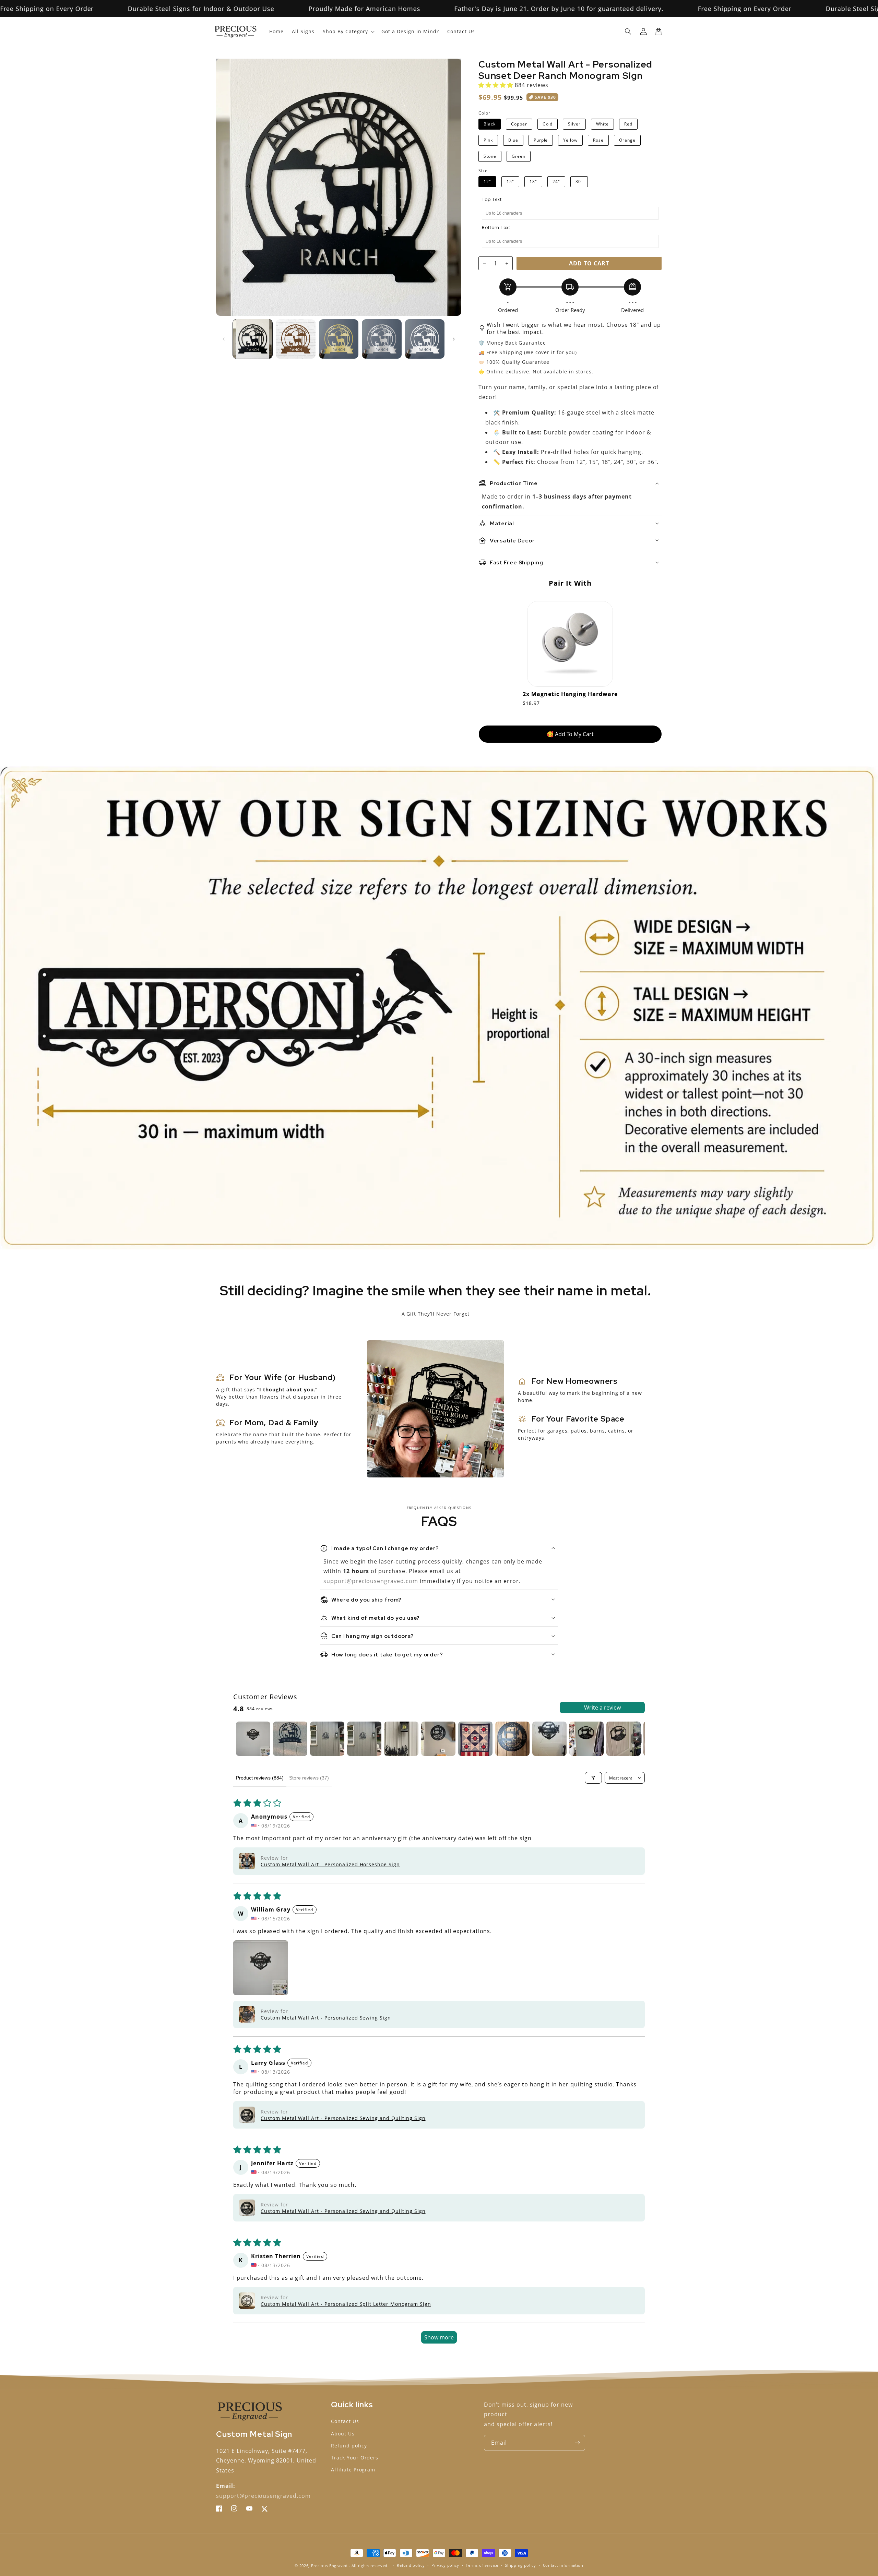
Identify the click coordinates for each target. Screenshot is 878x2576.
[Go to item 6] (438, 1739)
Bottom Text (496, 228)
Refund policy (349, 2446)
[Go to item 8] (512, 1739)
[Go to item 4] (364, 1739)
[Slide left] (224, 339)
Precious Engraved (329, 2566)
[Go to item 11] (624, 1739)
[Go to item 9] (549, 1739)
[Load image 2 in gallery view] (295, 339)
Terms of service (482, 2565)
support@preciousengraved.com (372, 1581)
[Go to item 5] (401, 1739)
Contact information (563, 2565)
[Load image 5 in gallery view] (425, 339)
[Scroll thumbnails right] (637, 1739)
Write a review (602, 1708)
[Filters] (593, 1778)
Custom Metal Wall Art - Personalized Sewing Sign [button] (326, 2018)
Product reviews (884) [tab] (260, 1778)
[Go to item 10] (586, 1739)
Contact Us (345, 2421)
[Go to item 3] (327, 1739)
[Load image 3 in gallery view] (339, 339)
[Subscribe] (577, 2443)
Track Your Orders (355, 2458)
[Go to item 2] (290, 1739)
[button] (628, 32)
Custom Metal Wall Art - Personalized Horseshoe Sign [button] (330, 1864)
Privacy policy (445, 2565)
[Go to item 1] (253, 1739)
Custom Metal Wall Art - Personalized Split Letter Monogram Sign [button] (346, 2304)
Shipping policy (520, 2565)
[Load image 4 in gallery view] (382, 339)
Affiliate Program (353, 2470)
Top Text (492, 200)
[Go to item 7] (475, 1739)
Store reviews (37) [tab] (309, 1778)
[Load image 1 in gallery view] (253, 339)
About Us (343, 2434)
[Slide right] (454, 339)
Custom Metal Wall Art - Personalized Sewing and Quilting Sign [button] (343, 2118)
